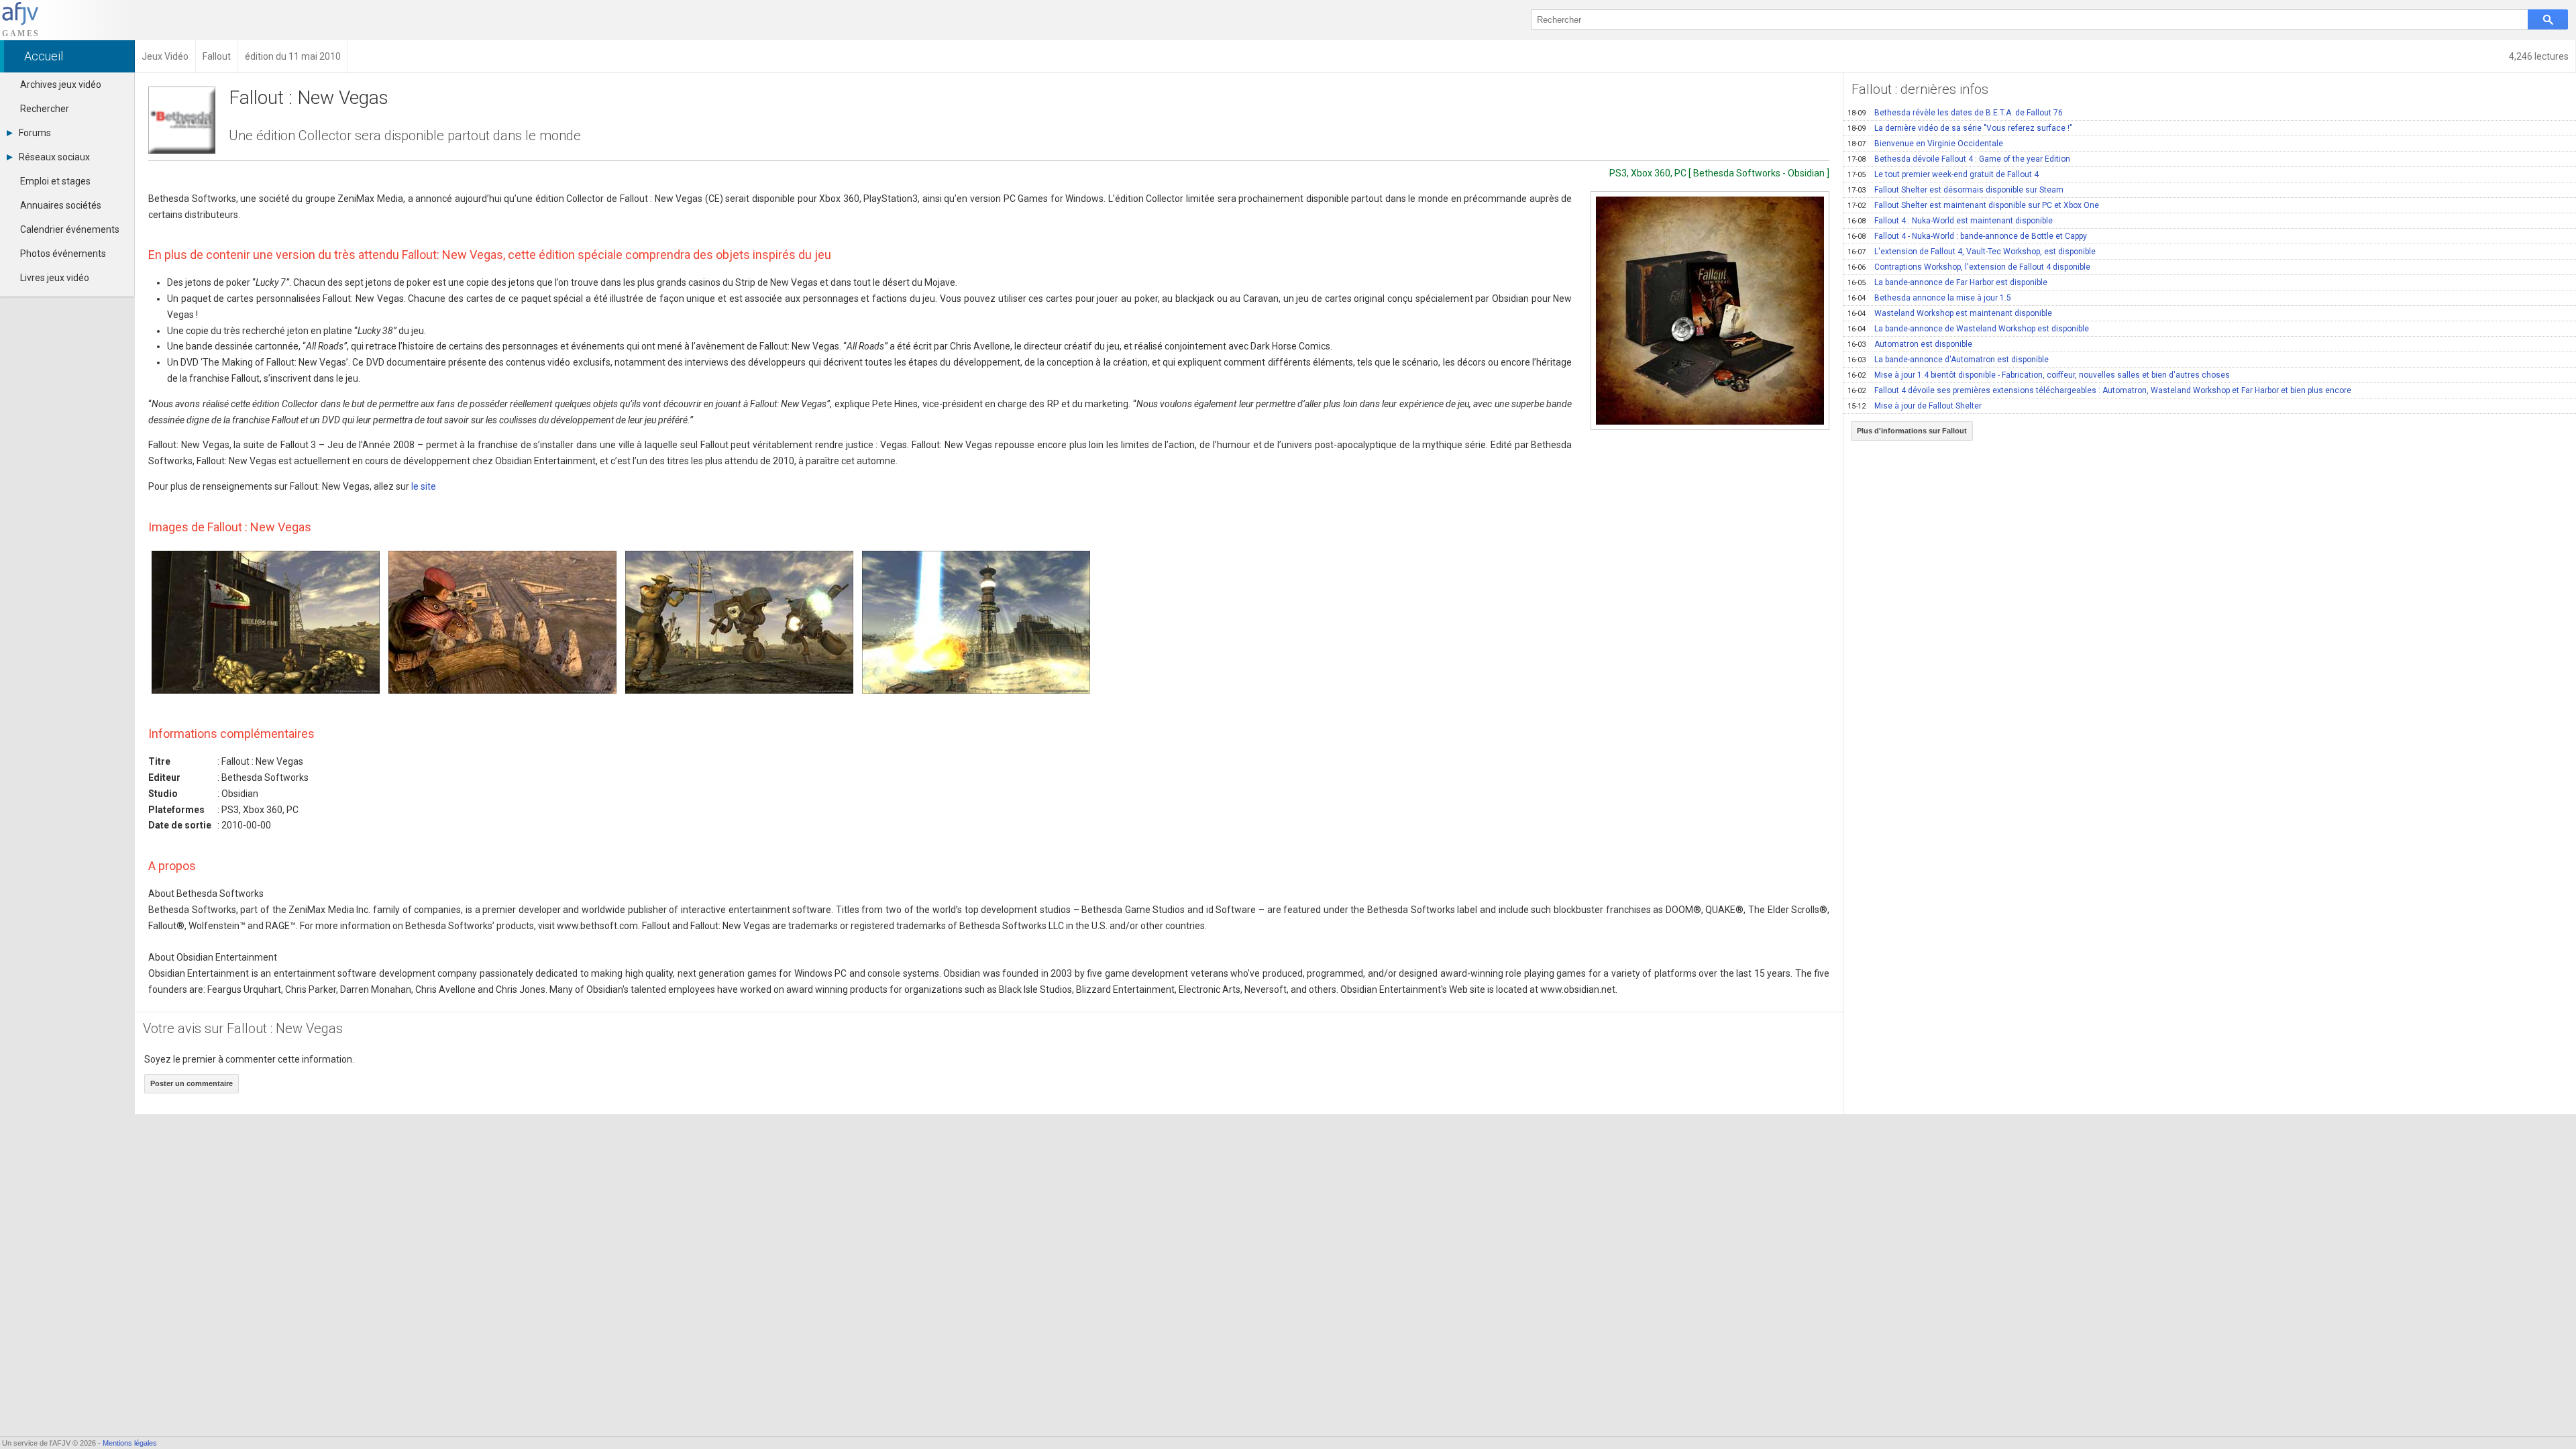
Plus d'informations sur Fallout (1912, 431)
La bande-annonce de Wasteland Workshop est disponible (1968, 329)
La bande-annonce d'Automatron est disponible (1948, 360)
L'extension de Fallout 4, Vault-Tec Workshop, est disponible (1972, 252)
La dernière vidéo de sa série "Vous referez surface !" (1960, 128)
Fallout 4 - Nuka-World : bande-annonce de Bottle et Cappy (1967, 236)
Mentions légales (130, 1443)
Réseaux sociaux (54, 157)
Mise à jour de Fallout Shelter (1915, 406)
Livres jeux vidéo (55, 278)
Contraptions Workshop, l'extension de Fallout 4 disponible (1969, 267)
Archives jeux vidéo (61, 85)
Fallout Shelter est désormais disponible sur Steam (1955, 190)
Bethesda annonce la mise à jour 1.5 (1929, 298)
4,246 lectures (2539, 56)
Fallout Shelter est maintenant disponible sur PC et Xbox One (1973, 205)
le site (424, 486)
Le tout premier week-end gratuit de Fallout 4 (1943, 174)
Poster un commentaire (192, 1083)
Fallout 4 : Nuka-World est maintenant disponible (1950, 221)
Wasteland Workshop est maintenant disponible (1950, 313)
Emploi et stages (55, 181)
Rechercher (45, 109)
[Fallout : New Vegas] (1710, 311)
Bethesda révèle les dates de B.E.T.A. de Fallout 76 (1955, 113)
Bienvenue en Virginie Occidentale (1925, 144)
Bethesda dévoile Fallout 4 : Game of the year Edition (1959, 159)
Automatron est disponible (1910, 344)
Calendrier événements (70, 229)
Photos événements (63, 254)
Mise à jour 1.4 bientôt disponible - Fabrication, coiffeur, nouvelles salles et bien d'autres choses (2039, 375)
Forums (35, 133)
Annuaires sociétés (61, 205)
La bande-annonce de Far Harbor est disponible (1947, 282)
